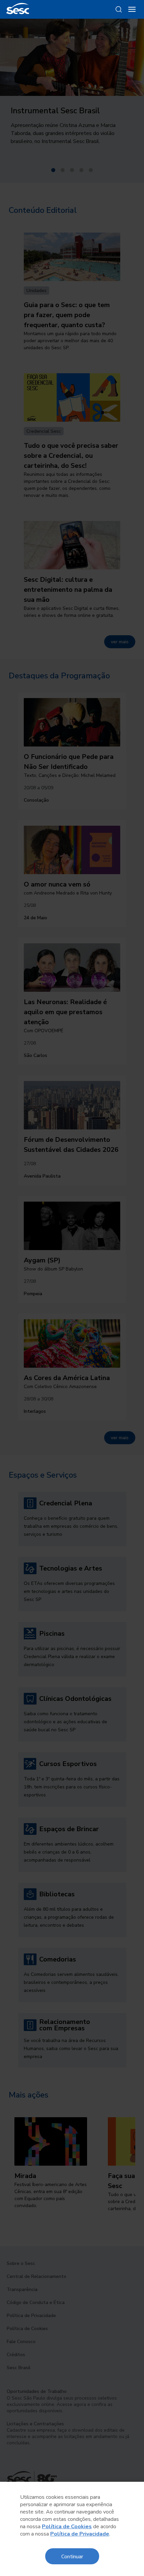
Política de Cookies (67, 2527)
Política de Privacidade (80, 2534)
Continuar (72, 2556)
